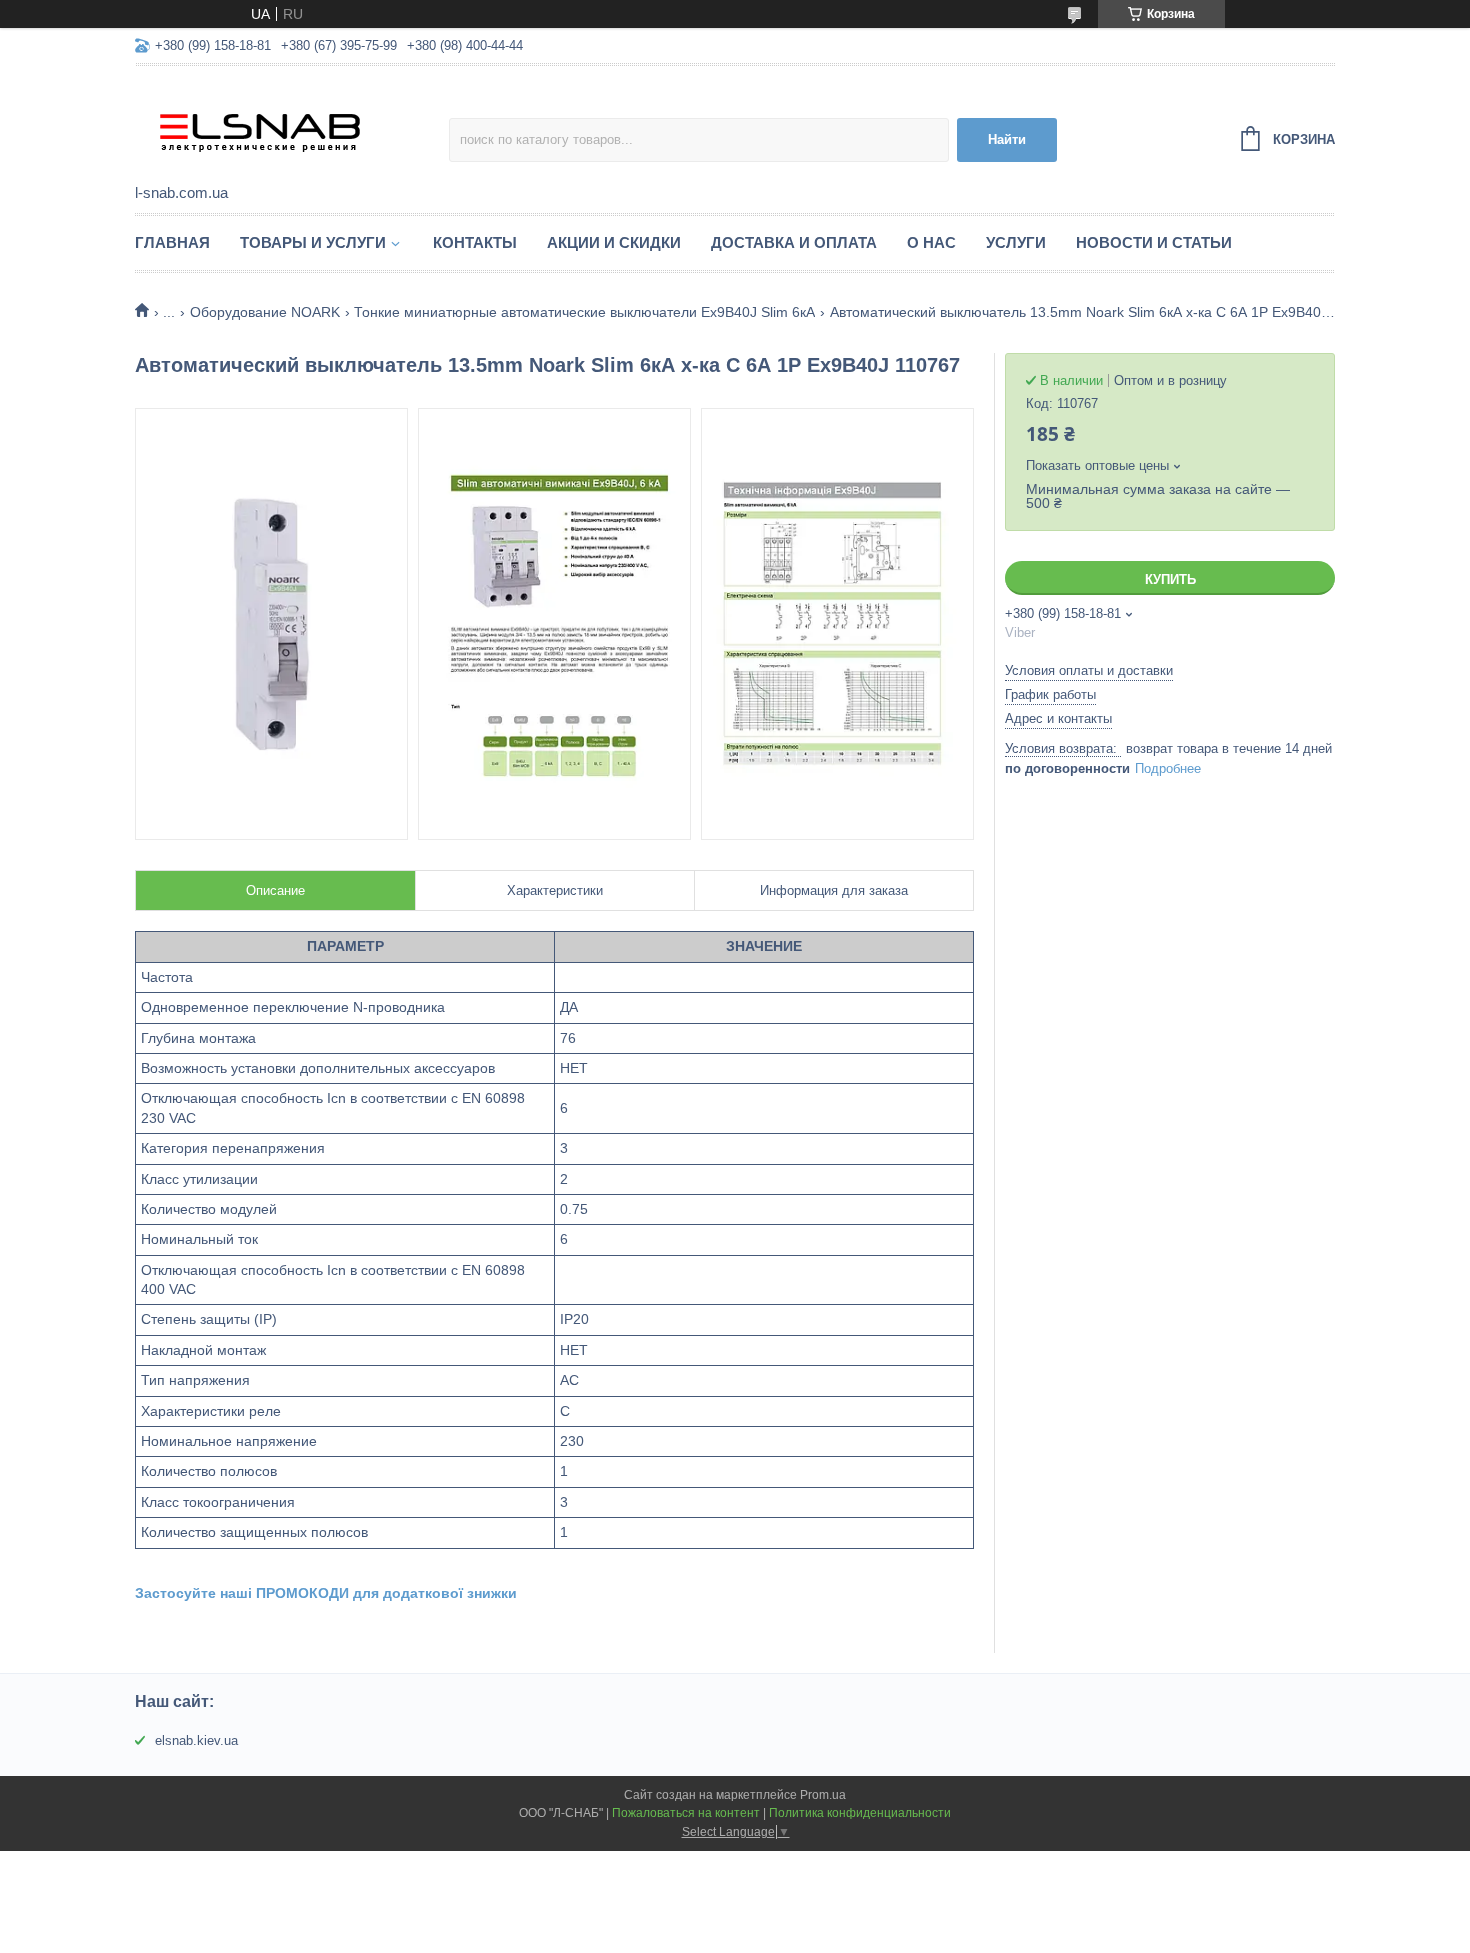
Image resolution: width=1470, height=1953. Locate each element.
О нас (931, 242)
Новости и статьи (1154, 242)
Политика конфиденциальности (860, 1813)
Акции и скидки (614, 242)
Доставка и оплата (794, 242)
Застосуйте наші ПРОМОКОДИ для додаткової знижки (326, 1593)
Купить (1170, 579)
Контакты (475, 242)
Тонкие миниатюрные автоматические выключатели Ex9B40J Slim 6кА (584, 312)
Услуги (1016, 242)
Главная (172, 242)
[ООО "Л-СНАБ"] (292, 126)
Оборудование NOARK (265, 312)
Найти (1007, 139)
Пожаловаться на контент (686, 1813)
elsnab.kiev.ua (196, 1740)
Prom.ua (823, 1795)
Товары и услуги (313, 242)
